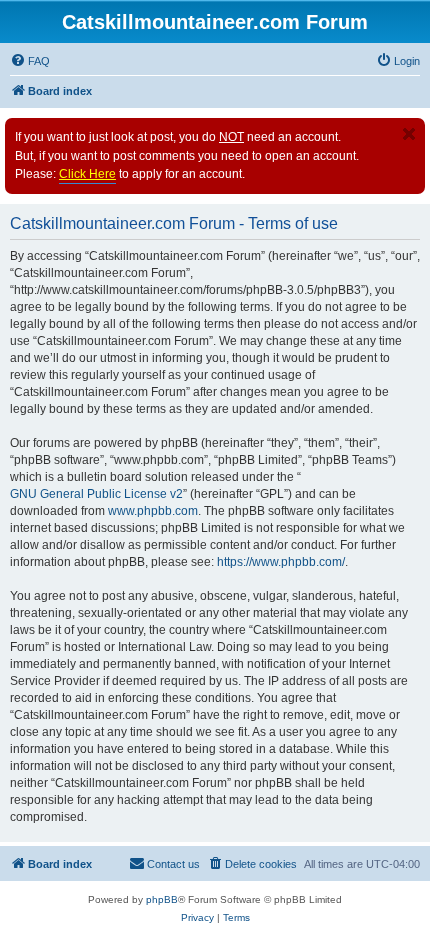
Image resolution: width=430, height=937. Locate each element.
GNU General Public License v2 (96, 494)
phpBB (162, 899)
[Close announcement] (409, 134)
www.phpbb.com (153, 511)
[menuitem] (30, 61)
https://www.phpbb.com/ (281, 562)
